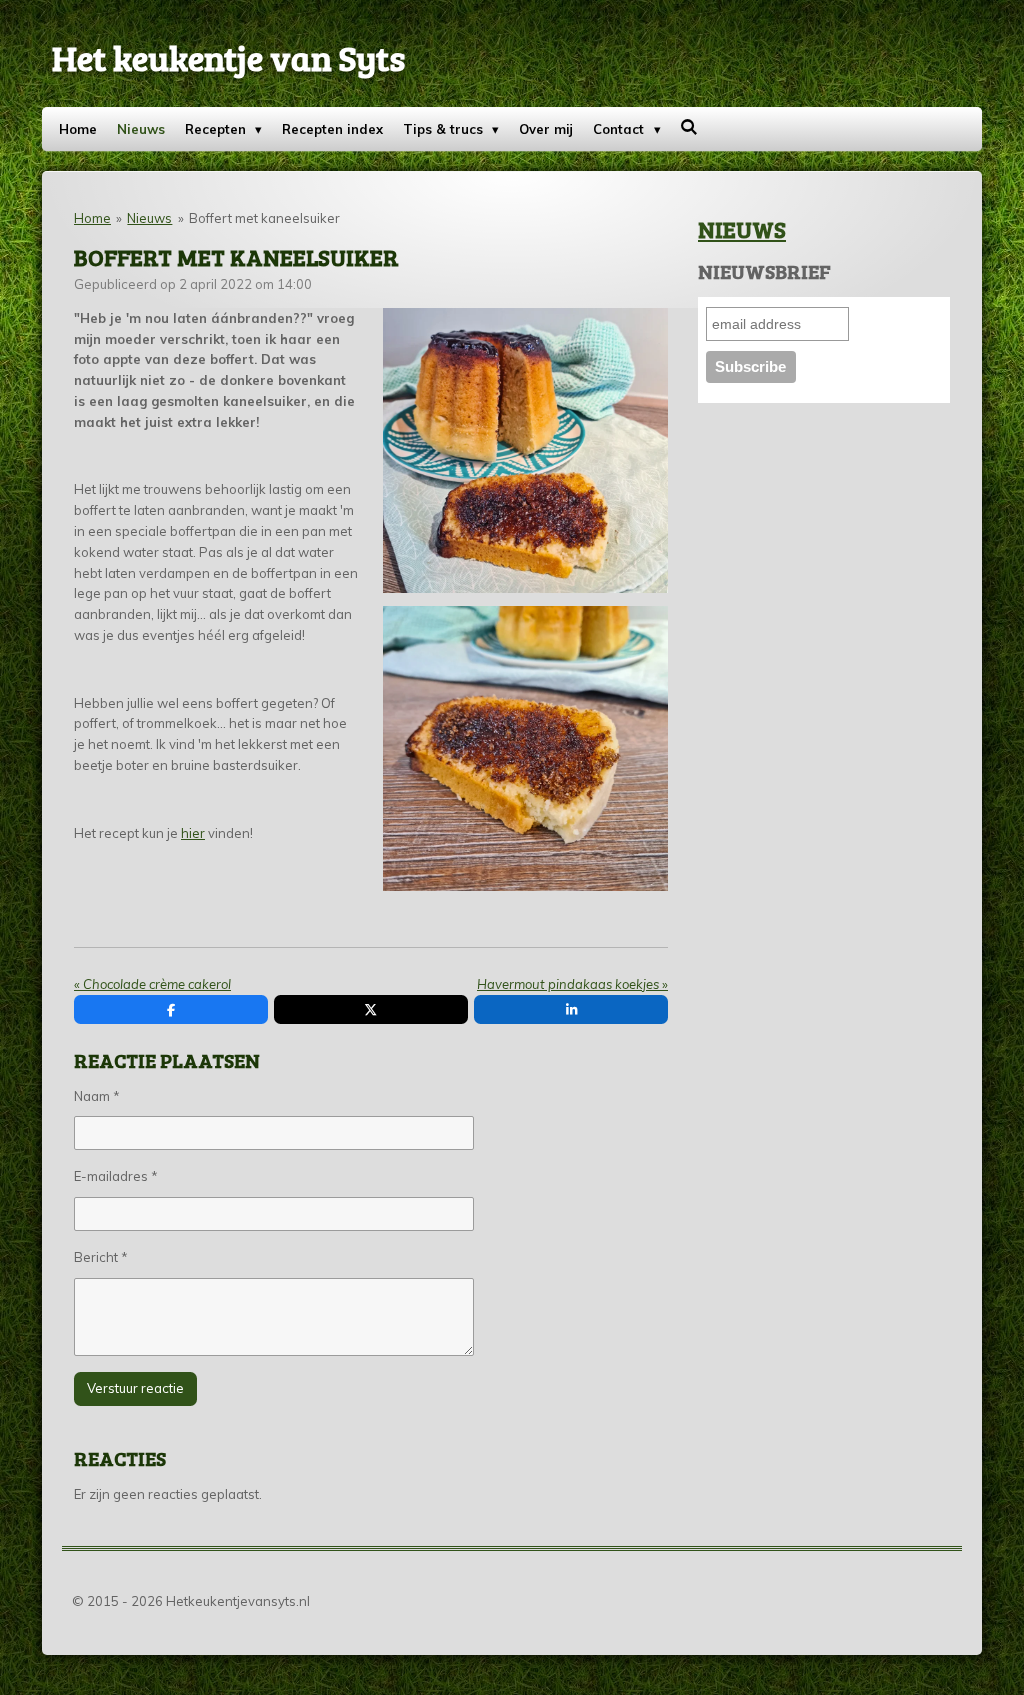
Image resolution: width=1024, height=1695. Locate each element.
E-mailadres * (116, 1176)
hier (193, 833)
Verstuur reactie (135, 1388)
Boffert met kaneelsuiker (264, 218)
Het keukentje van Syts (228, 57)
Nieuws (149, 218)
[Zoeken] (690, 127)
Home (92, 218)
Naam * (97, 1096)
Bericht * (101, 1257)
